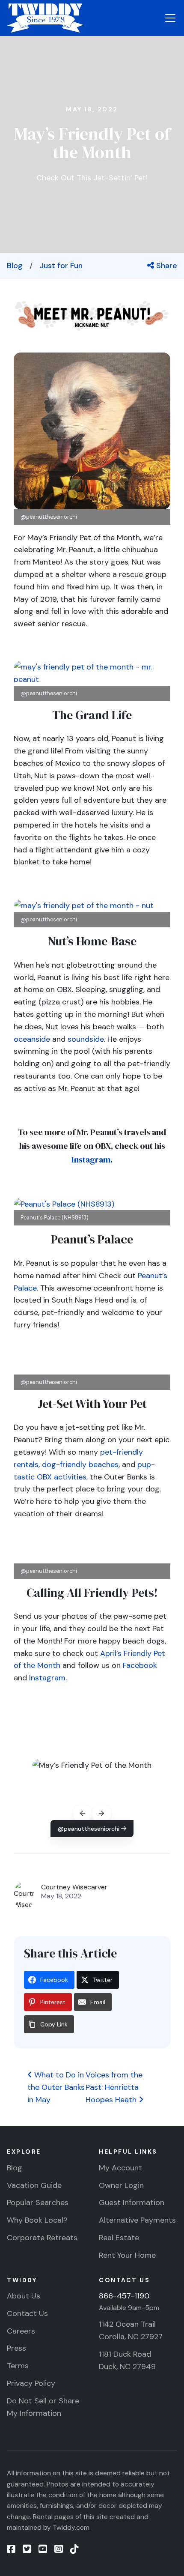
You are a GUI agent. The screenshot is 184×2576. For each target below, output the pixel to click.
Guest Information (132, 2202)
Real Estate (119, 2238)
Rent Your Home (127, 2255)
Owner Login (121, 2185)
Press (16, 2348)
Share (166, 266)
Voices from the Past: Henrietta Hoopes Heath (114, 2087)
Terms (18, 2366)
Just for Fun (61, 266)
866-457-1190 (124, 2296)
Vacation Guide (34, 2185)
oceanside (32, 1039)
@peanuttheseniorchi (89, 1829)
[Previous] (83, 1814)
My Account (120, 2168)
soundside (86, 1039)
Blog (15, 266)
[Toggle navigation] (170, 18)
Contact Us (27, 2313)
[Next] (101, 1814)
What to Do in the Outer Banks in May (56, 2087)
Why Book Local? (37, 2220)
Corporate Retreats (42, 2238)
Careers (21, 2331)
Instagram (91, 1159)
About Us (24, 2296)
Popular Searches (38, 2202)
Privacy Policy (31, 2383)
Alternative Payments (137, 2220)
